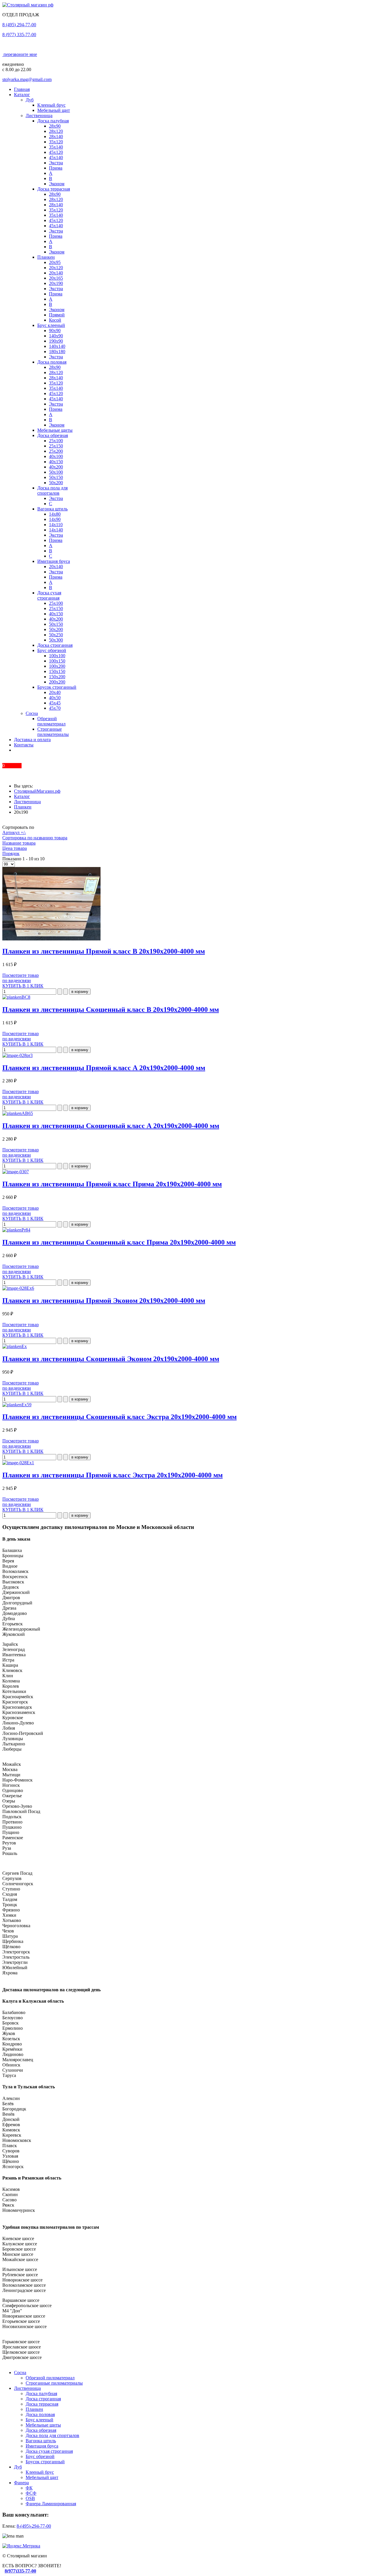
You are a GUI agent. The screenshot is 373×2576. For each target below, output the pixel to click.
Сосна (32, 713)
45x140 (56, 157)
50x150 (56, 477)
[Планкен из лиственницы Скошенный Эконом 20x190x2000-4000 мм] (15, 1346)
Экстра (56, 163)
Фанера (21, 2483)
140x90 (56, 336)
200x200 (57, 682)
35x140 (56, 147)
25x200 (56, 451)
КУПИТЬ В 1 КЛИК (23, 986)
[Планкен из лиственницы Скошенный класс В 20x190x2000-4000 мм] (16, 997)
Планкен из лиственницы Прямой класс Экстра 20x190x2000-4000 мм (112, 1475)
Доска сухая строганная (49, 595)
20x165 (56, 278)
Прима (56, 168)
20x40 (55, 692)
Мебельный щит (54, 110)
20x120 (56, 268)
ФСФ (31, 2493)
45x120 (56, 220)
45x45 (55, 703)
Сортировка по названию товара (35, 838)
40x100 (56, 456)
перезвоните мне (20, 54)
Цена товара (15, 848)
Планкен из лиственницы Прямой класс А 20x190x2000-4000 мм (104, 1068)
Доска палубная (53, 121)
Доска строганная (55, 645)
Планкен (46, 257)
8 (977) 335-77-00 (19, 35)
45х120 (56, 152)
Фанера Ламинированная (51, 2504)
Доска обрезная (53, 435)
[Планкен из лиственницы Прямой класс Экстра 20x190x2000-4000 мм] (18, 1463)
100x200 (57, 666)
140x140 (57, 346)
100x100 (57, 656)
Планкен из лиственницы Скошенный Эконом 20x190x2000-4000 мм (111, 1359)
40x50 (55, 698)
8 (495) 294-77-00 (19, 25)
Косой (55, 320)
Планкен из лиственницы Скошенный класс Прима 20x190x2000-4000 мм (119, 1242)
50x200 (56, 483)
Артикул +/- (14, 832)
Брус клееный (51, 325)
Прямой (57, 315)
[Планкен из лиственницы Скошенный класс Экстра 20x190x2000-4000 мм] (17, 1405)
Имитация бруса (54, 561)
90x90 (55, 331)
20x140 (56, 273)
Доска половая (52, 362)
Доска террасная (54, 189)
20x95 (55, 262)
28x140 (56, 136)
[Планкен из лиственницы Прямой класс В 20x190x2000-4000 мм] (51, 939)
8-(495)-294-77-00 (34, 2526)
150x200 (57, 677)
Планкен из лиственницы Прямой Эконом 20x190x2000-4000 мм (104, 1301)
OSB (30, 2498)
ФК (29, 2488)
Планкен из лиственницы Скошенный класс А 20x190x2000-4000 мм (111, 1126)
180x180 (57, 351)
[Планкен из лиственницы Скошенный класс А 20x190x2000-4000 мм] (18, 1113)
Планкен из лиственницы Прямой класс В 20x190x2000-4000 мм (104, 951)
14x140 (56, 530)
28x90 (55, 126)
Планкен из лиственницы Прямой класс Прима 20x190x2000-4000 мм (112, 1184)
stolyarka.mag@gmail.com (27, 79)
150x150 (57, 671)
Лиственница (39, 116)
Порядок (11, 853)
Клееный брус (51, 105)
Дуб (30, 100)
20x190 (56, 283)
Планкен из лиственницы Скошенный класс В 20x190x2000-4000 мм (111, 1009)
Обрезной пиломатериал (51, 721)
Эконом (57, 184)
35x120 (56, 142)
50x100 (56, 472)
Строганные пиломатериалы (53, 732)
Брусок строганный (57, 687)
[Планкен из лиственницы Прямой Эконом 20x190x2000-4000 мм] (18, 1288)
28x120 (56, 131)
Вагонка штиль (52, 509)
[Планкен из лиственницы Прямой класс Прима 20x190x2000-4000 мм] (16, 1172)
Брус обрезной (52, 650)
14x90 (55, 519)
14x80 (55, 514)
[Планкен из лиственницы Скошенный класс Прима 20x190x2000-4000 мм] (16, 1230)
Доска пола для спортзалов (52, 490)
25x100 (56, 441)
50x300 (56, 640)
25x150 (56, 446)
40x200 (56, 467)
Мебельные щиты (55, 430)
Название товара (19, 843)
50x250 (56, 635)
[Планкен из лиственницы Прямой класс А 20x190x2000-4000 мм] (17, 1055)
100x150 (57, 661)
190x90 (56, 341)
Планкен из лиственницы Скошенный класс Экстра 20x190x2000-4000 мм (119, 1417)
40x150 (56, 462)
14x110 (56, 525)
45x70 (55, 708)
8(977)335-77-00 (20, 2571)
